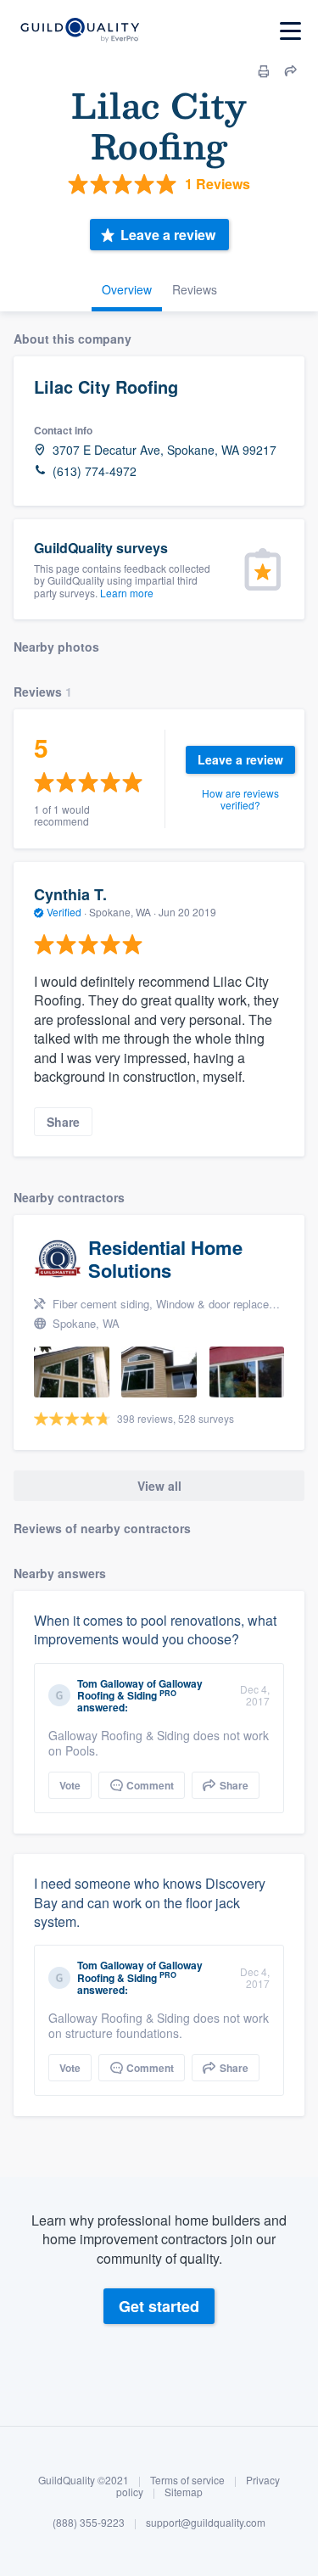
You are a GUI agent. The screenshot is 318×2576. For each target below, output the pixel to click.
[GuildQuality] (79, 31)
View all (159, 1486)
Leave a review (168, 235)
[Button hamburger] (290, 31)
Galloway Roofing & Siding (140, 1689)
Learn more (127, 593)
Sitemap (184, 2492)
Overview (127, 289)
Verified (64, 912)
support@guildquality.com (206, 2522)
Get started (159, 2306)
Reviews (195, 289)
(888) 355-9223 (89, 2522)
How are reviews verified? (240, 799)
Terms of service (187, 2480)
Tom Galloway (111, 1683)
